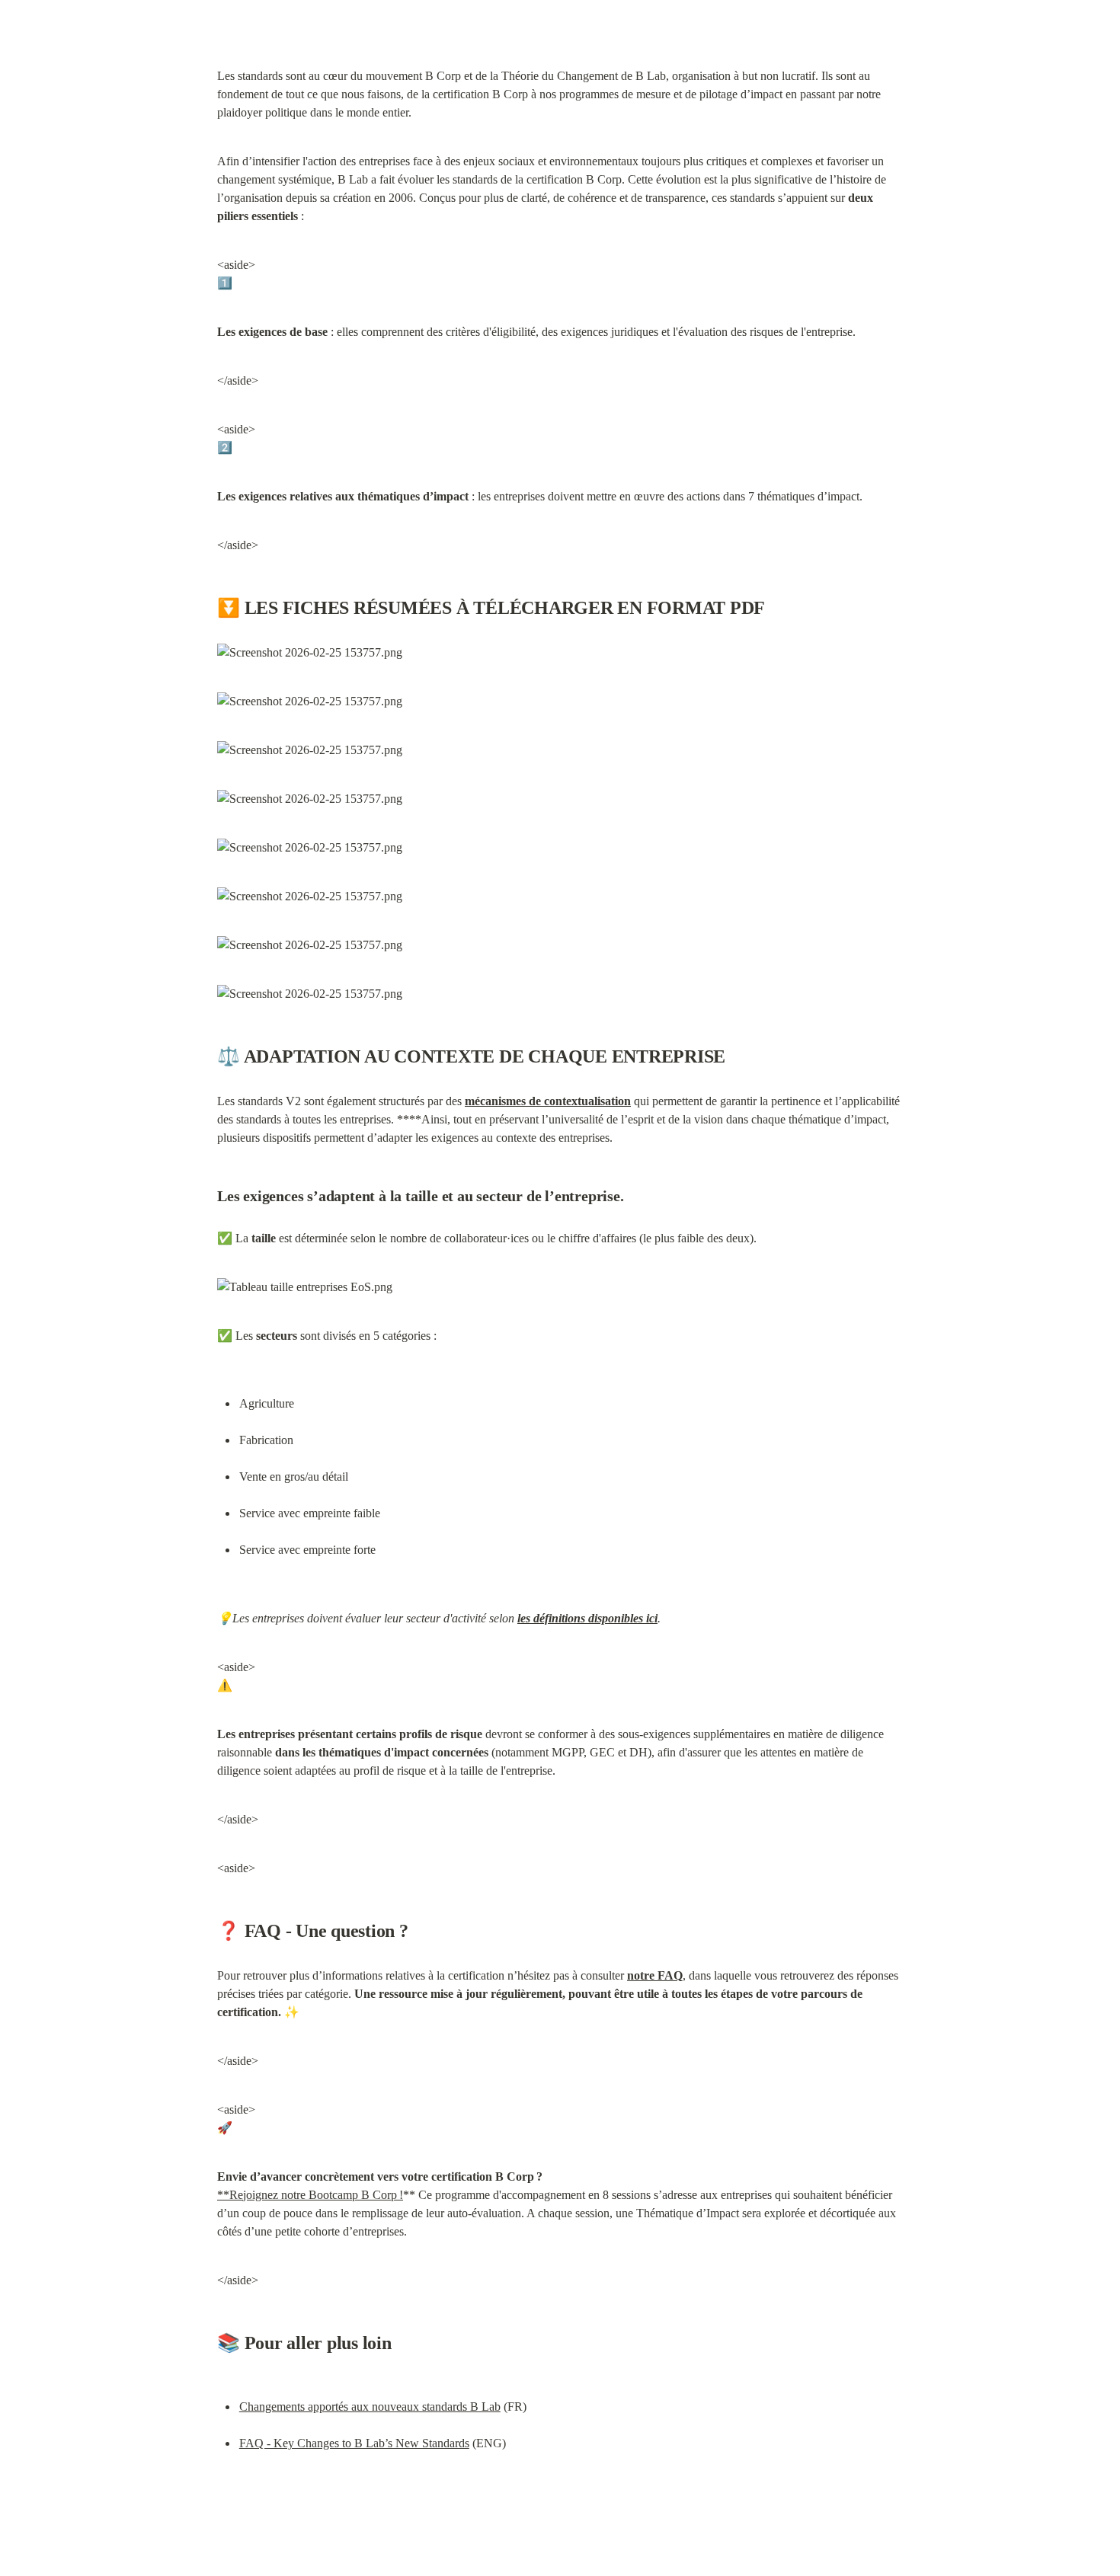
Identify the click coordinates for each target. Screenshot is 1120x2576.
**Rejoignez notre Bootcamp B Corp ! (310, 2195)
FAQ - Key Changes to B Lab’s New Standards (354, 2443)
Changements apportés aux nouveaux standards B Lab (370, 2407)
